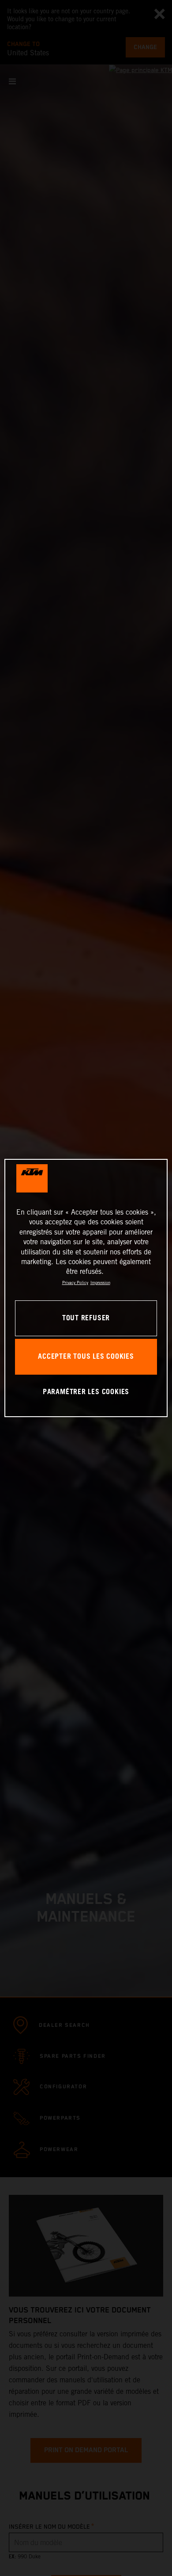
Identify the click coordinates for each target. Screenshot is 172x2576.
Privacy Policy (75, 1282)
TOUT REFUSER (86, 1318)
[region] (86, 1288)
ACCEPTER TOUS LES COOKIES (86, 1357)
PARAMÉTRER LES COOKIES (86, 1392)
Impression (100, 1282)
